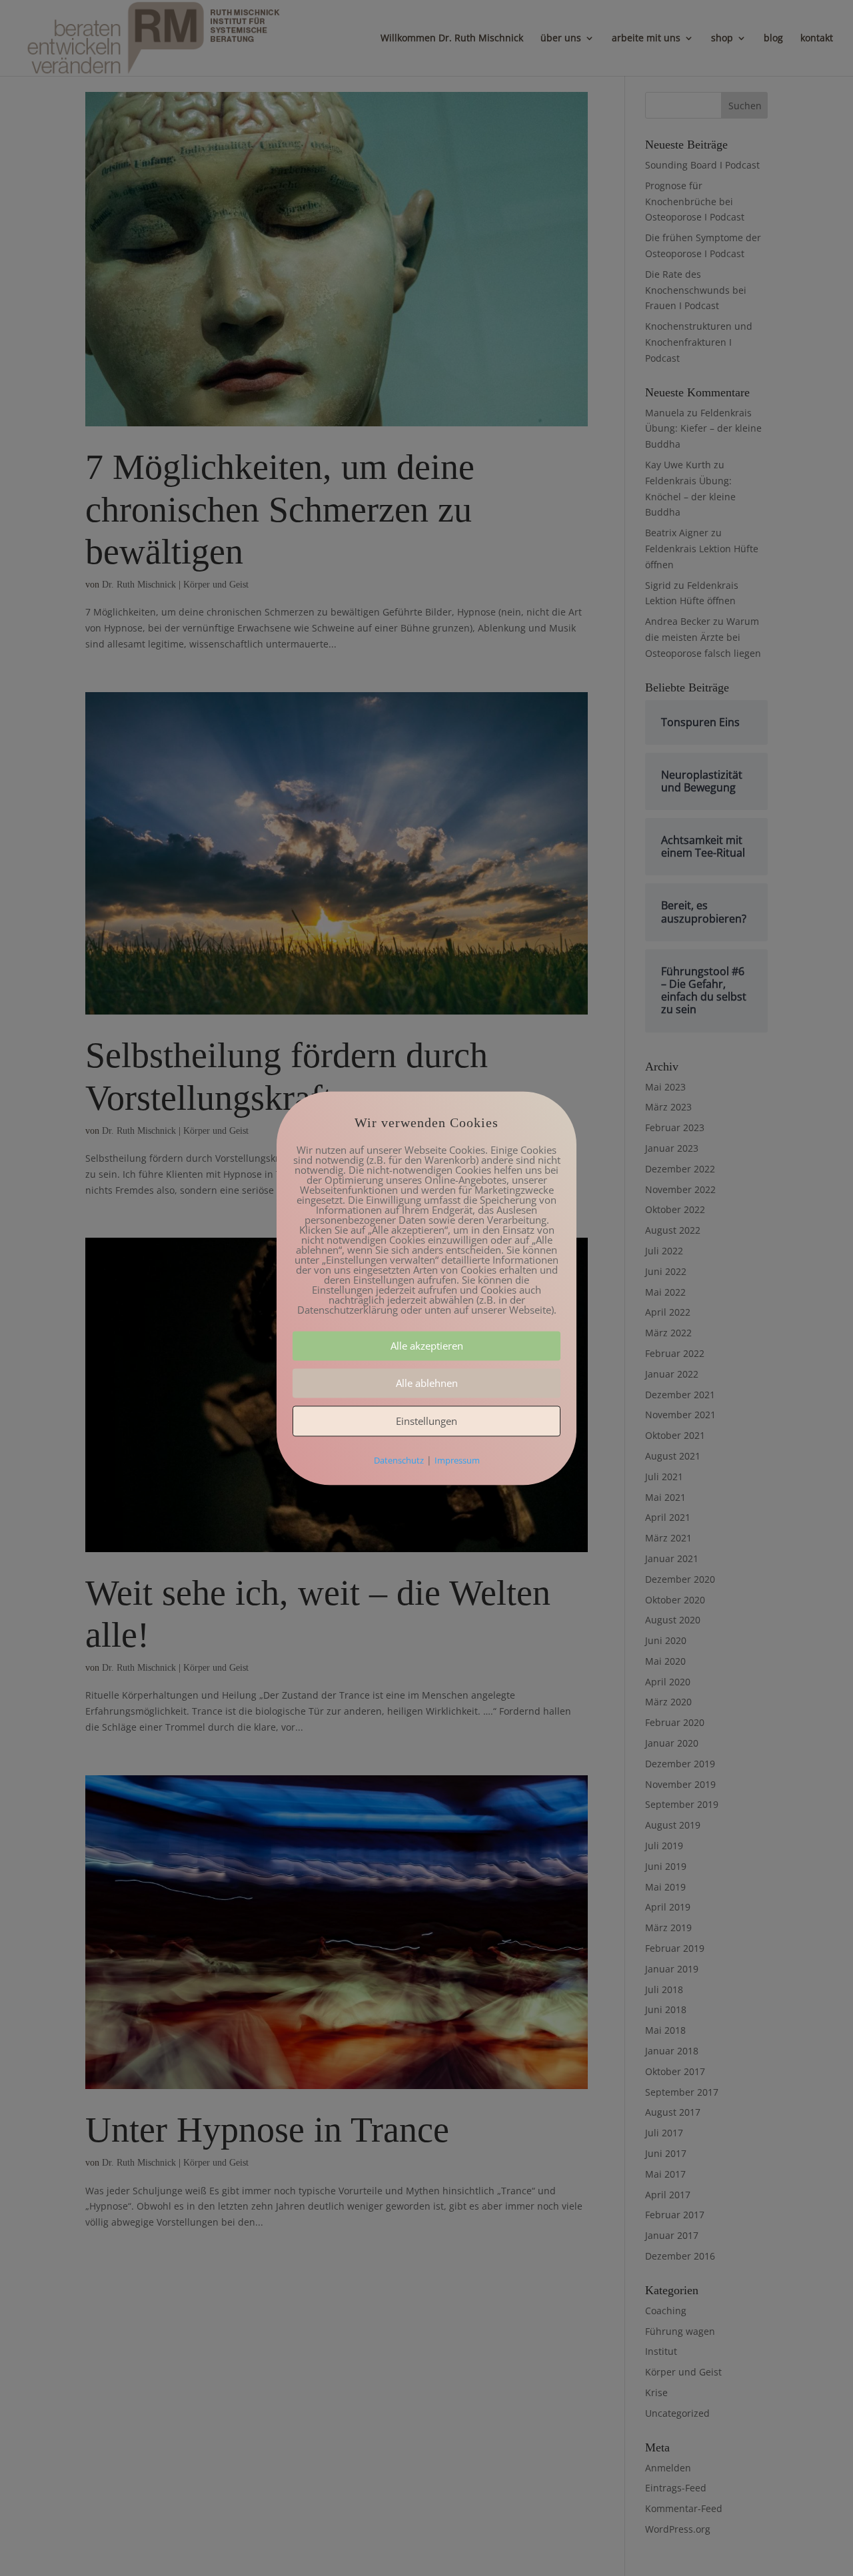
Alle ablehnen (427, 1383)
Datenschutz (399, 1460)
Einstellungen (426, 1421)
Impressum (457, 1460)
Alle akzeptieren (427, 1346)
